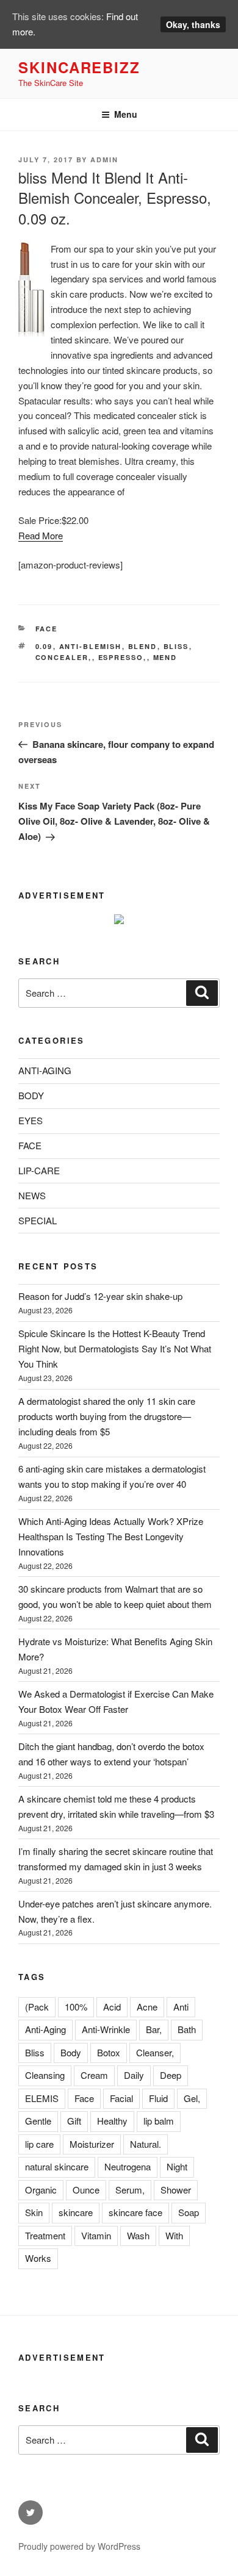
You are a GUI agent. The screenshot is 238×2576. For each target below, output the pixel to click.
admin (104, 160)
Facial (121, 2098)
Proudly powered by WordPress (79, 2546)
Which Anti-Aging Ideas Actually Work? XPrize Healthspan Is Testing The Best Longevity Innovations (111, 1536)
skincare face (135, 2212)
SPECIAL (38, 1220)
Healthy (112, 2121)
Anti (181, 2007)
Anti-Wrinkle (106, 2029)
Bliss (176, 646)
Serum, (130, 2190)
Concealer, (64, 657)
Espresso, (123, 657)
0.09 (44, 646)
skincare (76, 2212)
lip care (39, 2144)
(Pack (37, 2007)
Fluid (158, 2098)
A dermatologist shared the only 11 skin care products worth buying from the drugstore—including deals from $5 (107, 1416)
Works (38, 2258)
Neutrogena (128, 2166)
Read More (41, 535)
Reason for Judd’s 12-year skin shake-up (100, 1296)
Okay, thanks (193, 24)
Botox (109, 2052)
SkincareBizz (79, 67)
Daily (134, 2075)
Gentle (38, 2121)
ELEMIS (42, 2098)
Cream (94, 2075)
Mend (165, 657)
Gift (74, 2121)
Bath (187, 2029)
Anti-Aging (45, 2029)
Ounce (86, 2190)
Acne (147, 2007)
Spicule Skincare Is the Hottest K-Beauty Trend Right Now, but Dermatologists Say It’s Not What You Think (115, 1348)
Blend (143, 646)
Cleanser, (155, 2052)
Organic (41, 2190)
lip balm (159, 2121)
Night (177, 2166)
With (174, 2235)
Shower (176, 2190)
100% (76, 2007)
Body (71, 2052)
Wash (138, 2235)
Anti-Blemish (91, 646)
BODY (31, 1095)
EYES (31, 1120)
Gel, (192, 2098)
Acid (112, 2007)
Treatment (45, 2235)
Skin (34, 2212)
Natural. (146, 2144)
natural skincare (57, 2166)
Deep (171, 2075)
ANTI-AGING (45, 1070)
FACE (47, 629)
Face (84, 2098)
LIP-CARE (39, 1170)
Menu (126, 114)
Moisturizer (92, 2144)
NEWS (32, 1195)
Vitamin (96, 2235)
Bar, (154, 2029)
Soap (189, 2212)
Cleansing (45, 2075)
